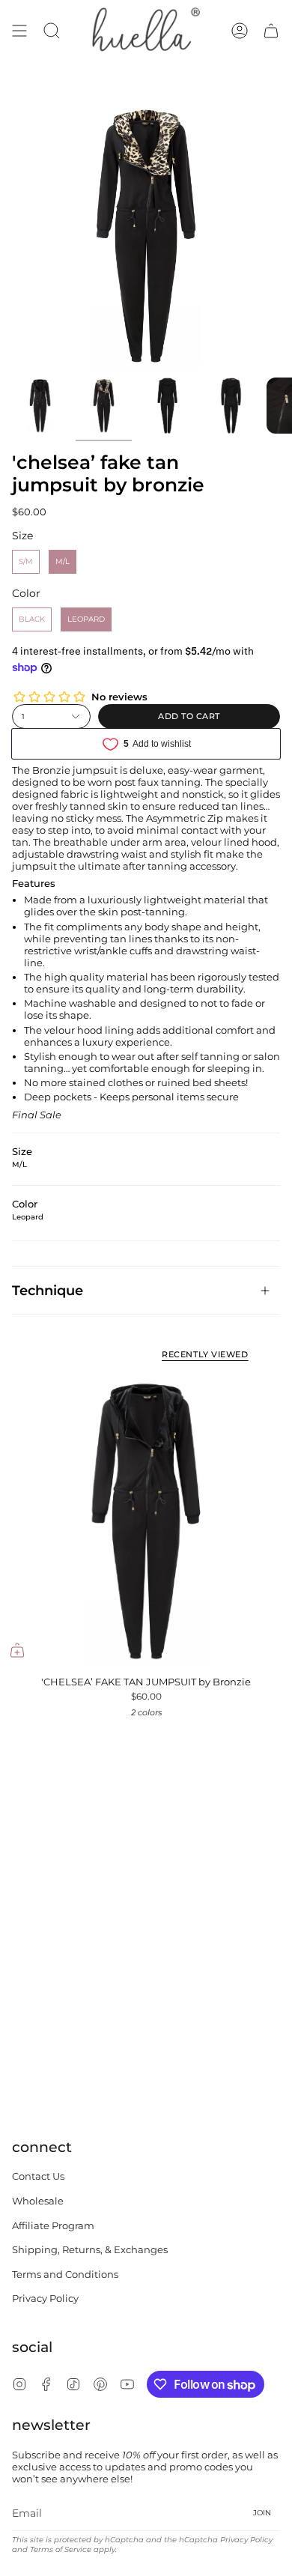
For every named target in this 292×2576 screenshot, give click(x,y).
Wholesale (38, 2201)
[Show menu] (19, 31)
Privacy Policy (45, 2298)
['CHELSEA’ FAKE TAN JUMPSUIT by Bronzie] (146, 1521)
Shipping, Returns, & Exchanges (90, 2249)
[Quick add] (17, 1650)
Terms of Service (61, 2549)
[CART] (271, 31)
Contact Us (38, 2176)
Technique (48, 1290)
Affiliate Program (53, 2225)
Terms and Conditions (65, 2274)
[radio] (26, 562)
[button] (52, 31)
